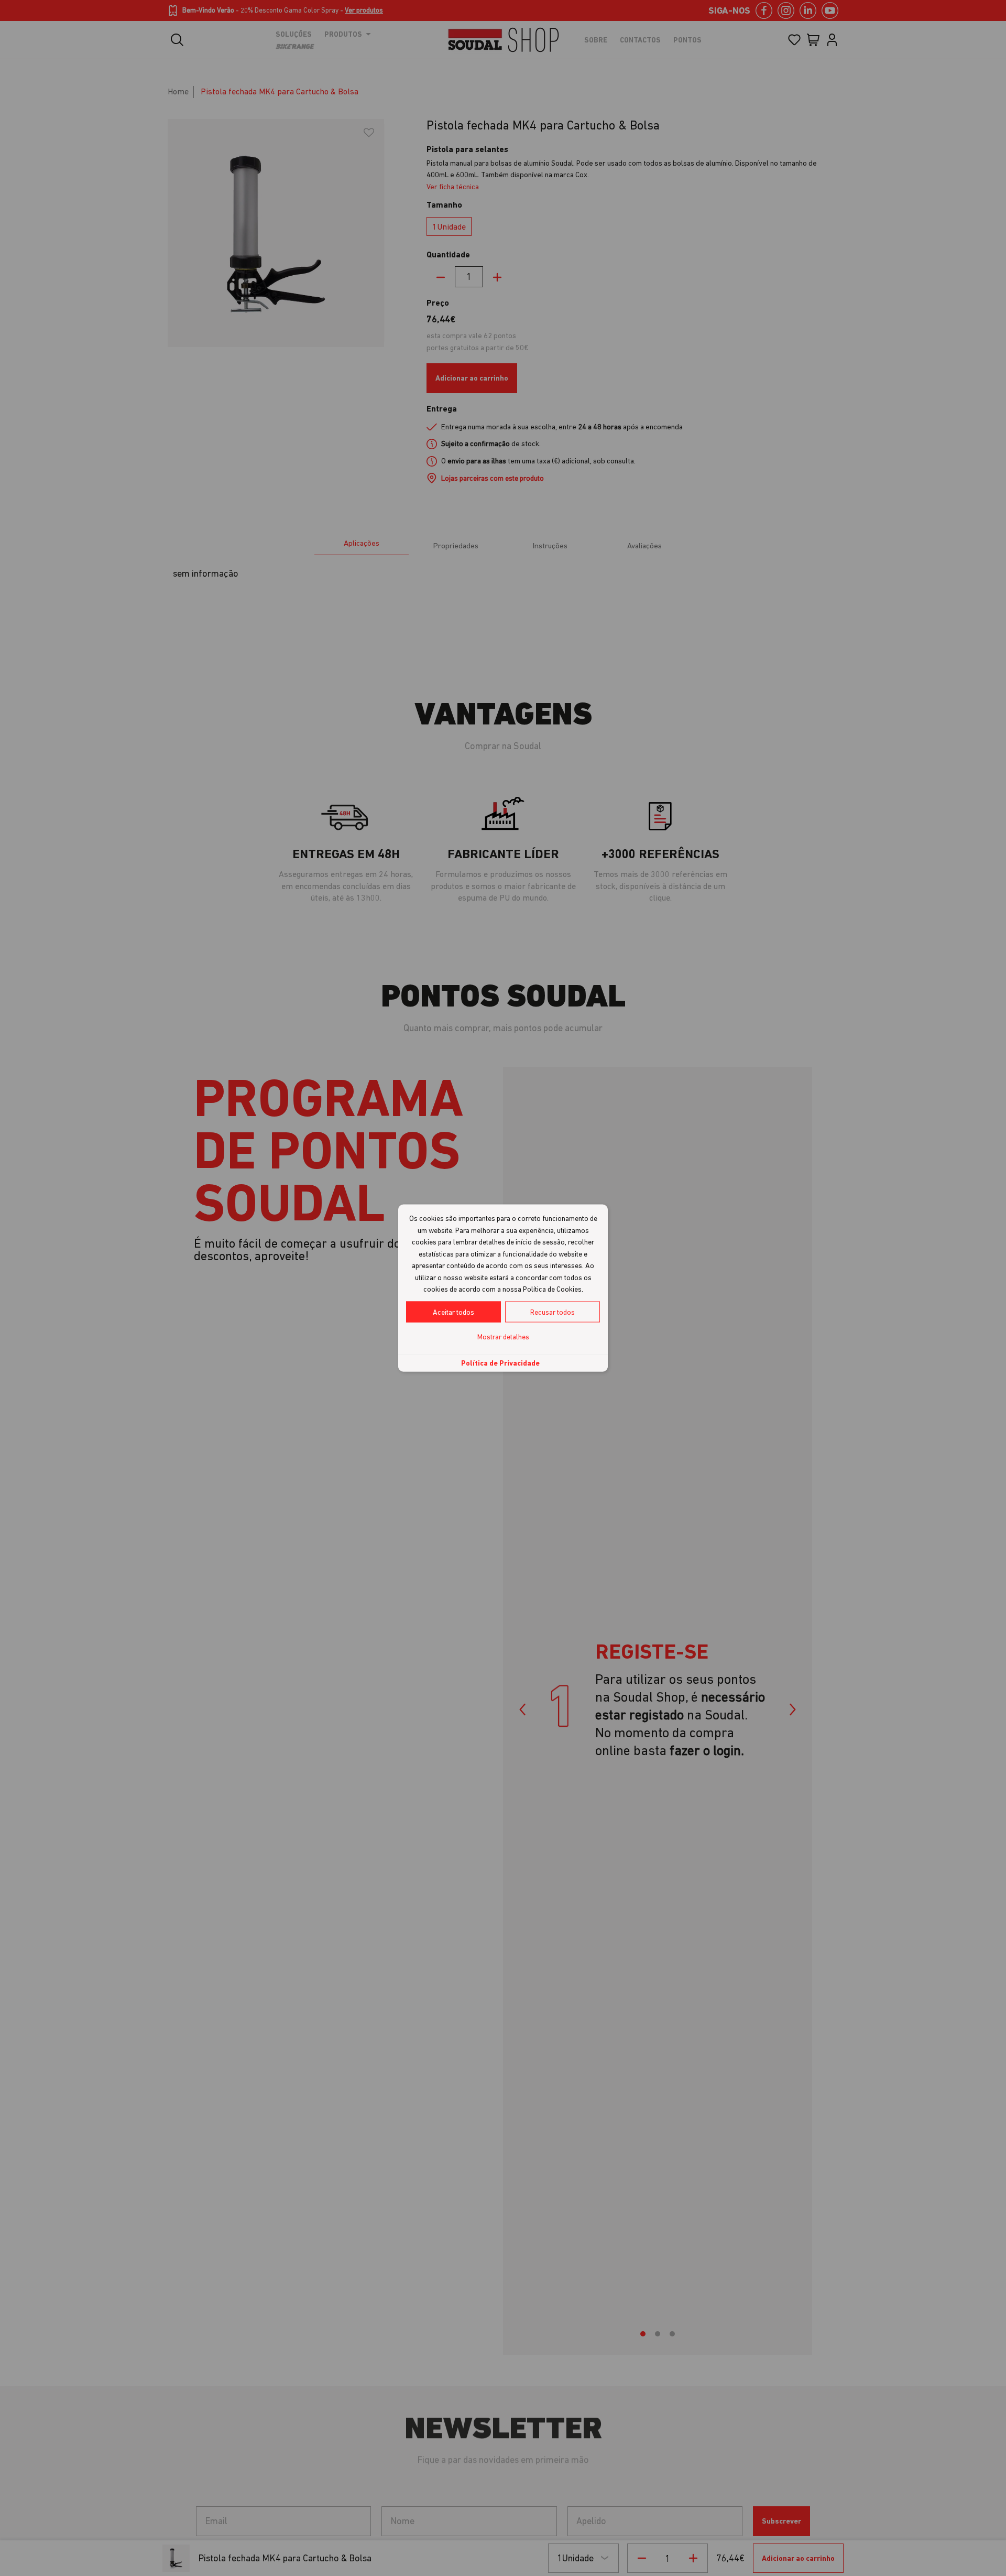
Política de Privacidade (500, 1362)
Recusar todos (553, 1312)
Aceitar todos (453, 1312)
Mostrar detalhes (503, 1336)
